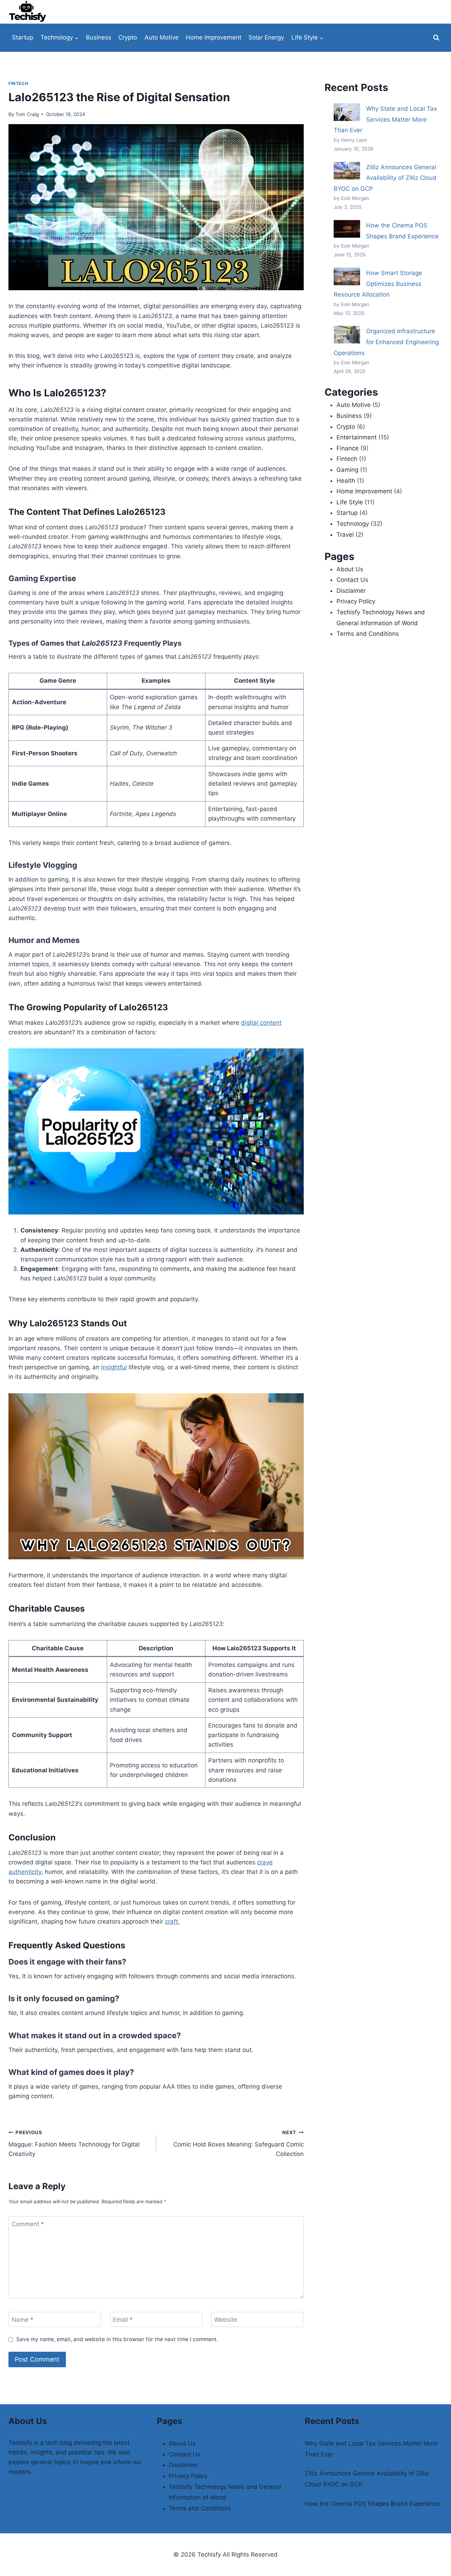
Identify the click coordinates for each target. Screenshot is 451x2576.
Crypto (128, 37)
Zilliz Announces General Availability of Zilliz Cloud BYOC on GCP (385, 178)
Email (123, 2320)
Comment (28, 2224)
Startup (23, 37)
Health (346, 481)
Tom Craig (27, 114)
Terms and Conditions (368, 634)
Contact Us (352, 580)
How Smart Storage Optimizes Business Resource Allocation (378, 284)
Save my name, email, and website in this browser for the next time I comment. (117, 2339)
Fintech (18, 83)
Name (23, 2320)
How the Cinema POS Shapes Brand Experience (373, 2504)
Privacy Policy (356, 601)
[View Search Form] (436, 38)
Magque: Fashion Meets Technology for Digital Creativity (74, 2144)
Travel (345, 535)
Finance (348, 448)
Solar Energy (266, 37)
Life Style (350, 502)
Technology (353, 524)
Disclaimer (351, 591)
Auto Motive (162, 37)
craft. (172, 1922)
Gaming (347, 470)
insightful (114, 1367)
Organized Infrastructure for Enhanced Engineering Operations (386, 342)
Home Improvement (214, 37)
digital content (261, 1023)
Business (99, 37)
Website (226, 2320)
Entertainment (357, 437)
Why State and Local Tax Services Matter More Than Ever (385, 119)
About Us (350, 569)
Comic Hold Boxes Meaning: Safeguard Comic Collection (239, 2144)
